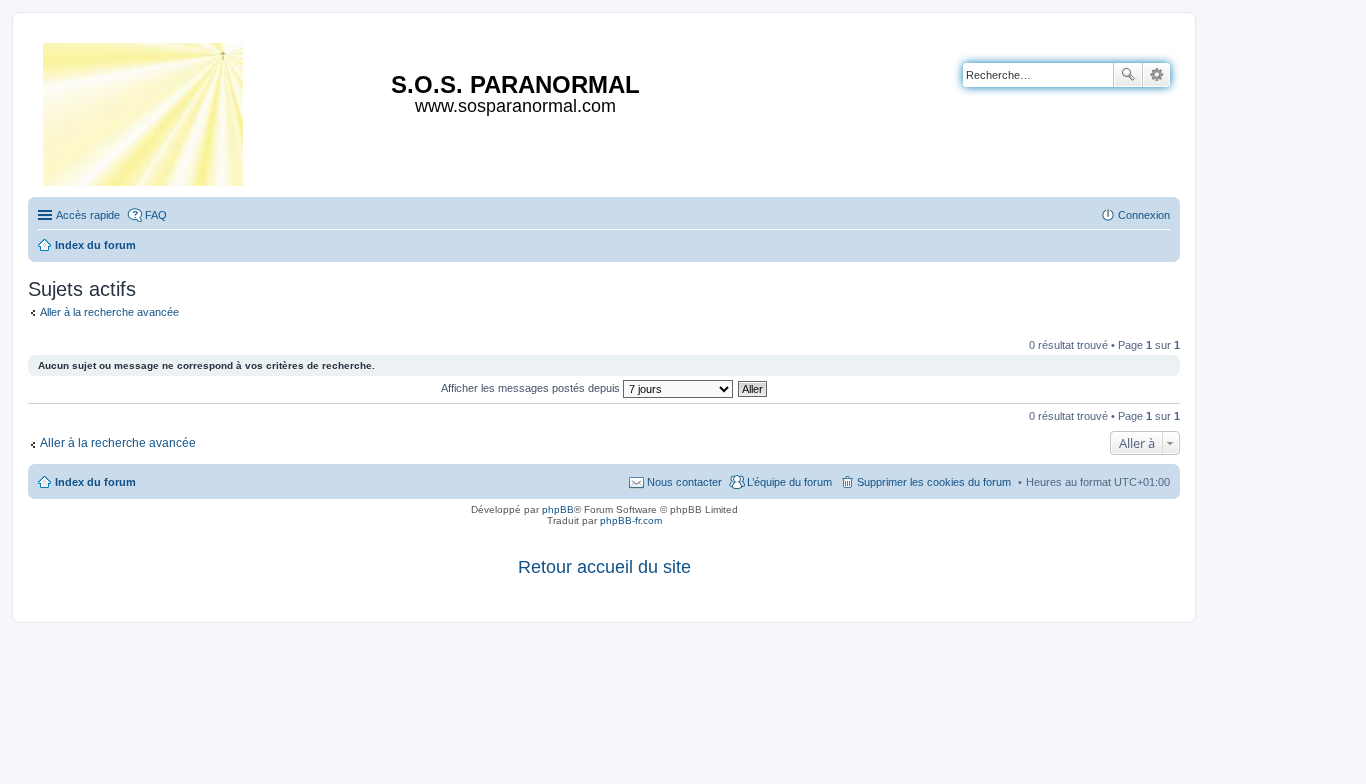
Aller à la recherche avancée (109, 312)
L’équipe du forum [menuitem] (789, 482)
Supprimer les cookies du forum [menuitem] (934, 482)
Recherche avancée (1156, 75)
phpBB (558, 509)
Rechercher (1128, 75)
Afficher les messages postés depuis (532, 388)
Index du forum (95, 482)
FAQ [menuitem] (156, 215)
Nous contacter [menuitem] (684, 482)
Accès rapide (88, 215)
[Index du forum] (144, 110)
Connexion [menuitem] (1144, 215)
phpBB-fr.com (631, 520)
